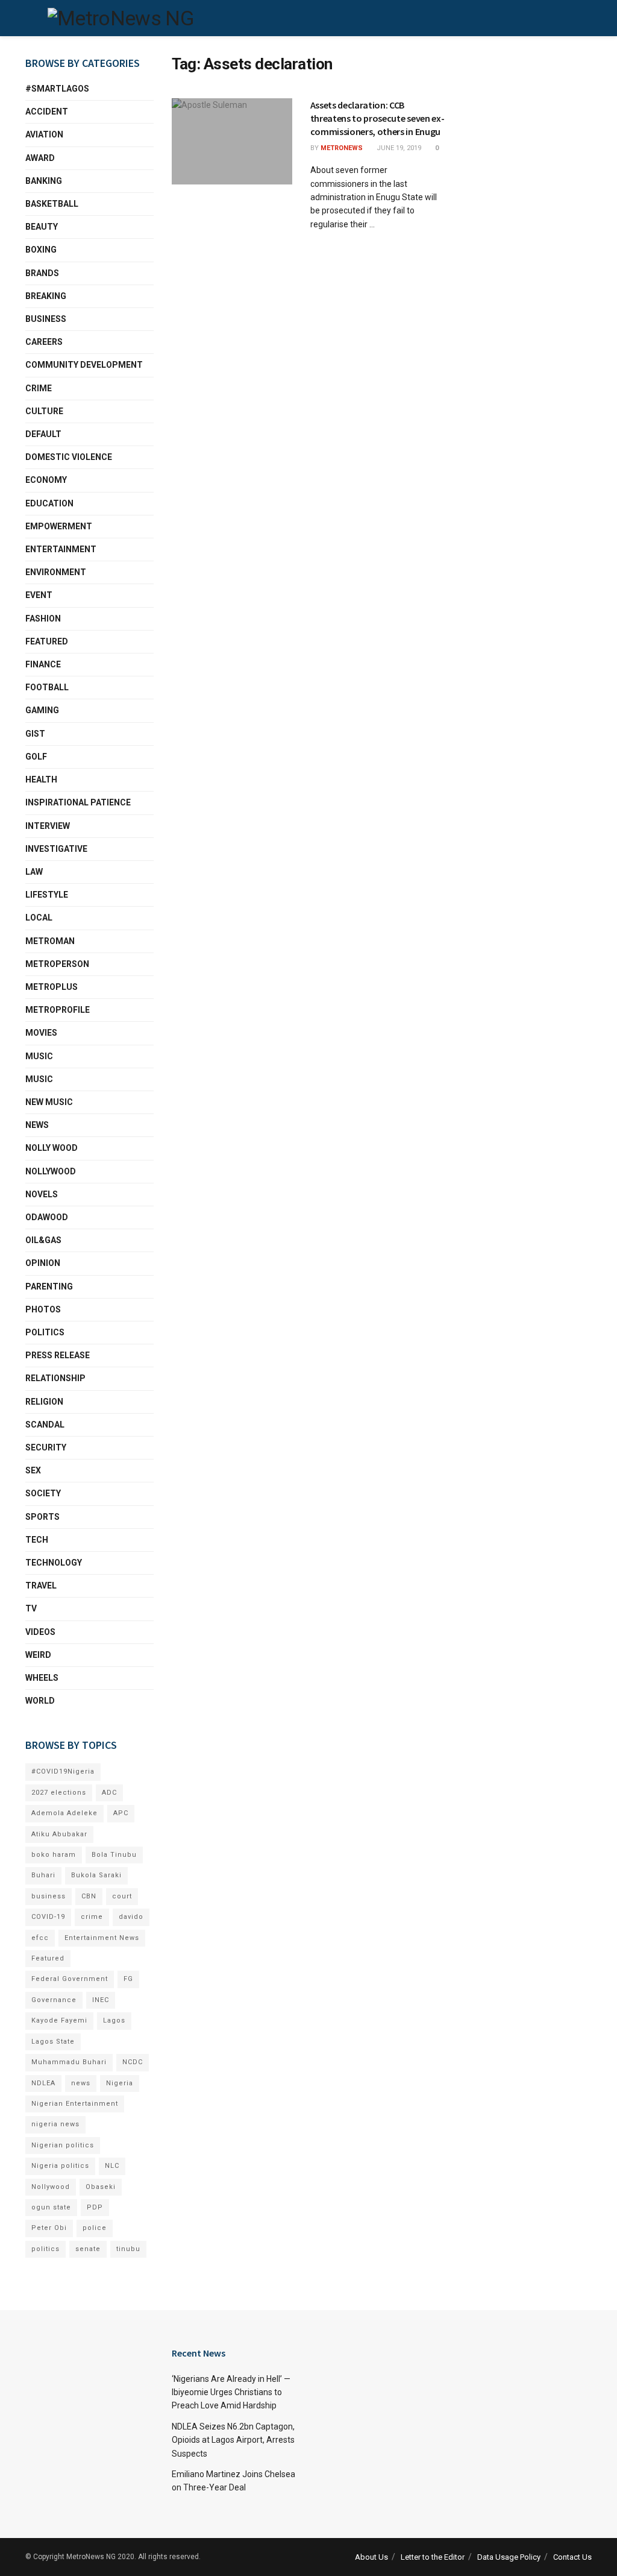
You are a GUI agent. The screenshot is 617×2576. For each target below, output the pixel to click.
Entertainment (61, 549)
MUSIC (39, 1079)
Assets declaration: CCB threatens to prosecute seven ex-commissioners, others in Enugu (377, 118)
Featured (47, 641)
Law (34, 872)
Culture (44, 411)
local (39, 918)
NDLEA (43, 2083)
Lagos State (53, 2042)
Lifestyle (47, 895)
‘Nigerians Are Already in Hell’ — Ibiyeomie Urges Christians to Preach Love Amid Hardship (231, 2392)
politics (45, 2249)
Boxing (41, 250)
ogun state (51, 2207)
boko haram (54, 1855)
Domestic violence (69, 457)
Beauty (42, 227)
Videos (40, 1632)
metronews (342, 148)
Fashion (43, 619)
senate (88, 2249)
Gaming (42, 710)
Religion (44, 1402)
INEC (101, 2000)
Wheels (42, 1678)
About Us (371, 2557)
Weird (38, 1655)
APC (121, 1813)
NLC (112, 2166)
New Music (49, 1102)
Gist (35, 734)
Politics (45, 1332)
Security (46, 1447)
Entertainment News (102, 1938)
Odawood (47, 1217)
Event (39, 595)
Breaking (46, 296)
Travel (41, 1586)
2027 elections (59, 1793)
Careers (44, 342)
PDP (95, 2207)
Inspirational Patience (78, 802)
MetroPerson (57, 964)
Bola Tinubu (114, 1855)
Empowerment (59, 526)
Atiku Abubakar (59, 1834)
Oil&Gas (43, 1240)
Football (47, 687)
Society (43, 1493)
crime (92, 1917)
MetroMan (50, 941)
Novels (42, 1194)
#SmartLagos (57, 89)
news (81, 2083)
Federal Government (70, 1979)
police (95, 2228)
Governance (54, 2000)
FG (128, 1979)
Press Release (58, 1355)
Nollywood (51, 1171)
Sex (33, 1470)
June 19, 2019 (398, 148)
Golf (36, 757)
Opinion (43, 1263)
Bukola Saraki (96, 1875)
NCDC (133, 2062)
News (37, 1125)
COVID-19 (48, 1917)
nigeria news (55, 2124)
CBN (89, 1896)
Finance (43, 664)
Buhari (43, 1875)
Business (46, 319)
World (40, 1701)
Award (40, 158)
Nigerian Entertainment (75, 2104)
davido (131, 1917)
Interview (48, 826)
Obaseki (101, 2187)
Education (49, 503)
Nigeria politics (60, 2166)
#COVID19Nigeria (63, 1771)
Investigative (56, 849)
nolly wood (52, 1148)
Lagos (114, 2020)
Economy (46, 480)
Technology (54, 1563)
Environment (56, 572)
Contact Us (572, 2557)
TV (31, 1608)
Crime (39, 388)
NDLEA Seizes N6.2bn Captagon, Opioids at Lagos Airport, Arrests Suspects (233, 2440)
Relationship (55, 1378)
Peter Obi (49, 2228)
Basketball (52, 204)
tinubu (128, 2249)
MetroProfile (58, 1010)
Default (43, 434)
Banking (44, 181)
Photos (43, 1309)
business (49, 1896)
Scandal (45, 1425)
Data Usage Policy (509, 2557)
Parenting (49, 1286)
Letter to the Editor (433, 2557)
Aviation (44, 134)
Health (41, 779)
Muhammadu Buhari (69, 2062)
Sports (42, 1517)
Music (39, 1056)
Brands (42, 273)
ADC (109, 1793)
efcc (40, 1938)
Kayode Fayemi (59, 2020)
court (122, 1896)
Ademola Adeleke (64, 1813)
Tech (37, 1540)
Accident (47, 112)
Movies (41, 1033)
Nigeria (120, 2083)
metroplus (52, 987)
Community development (84, 365)
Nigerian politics (63, 2145)
